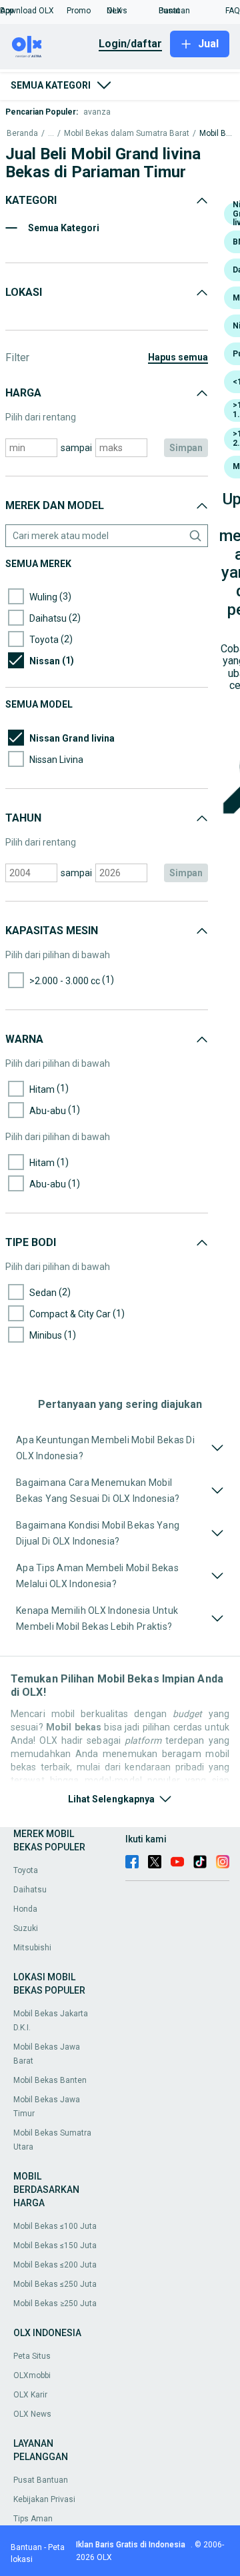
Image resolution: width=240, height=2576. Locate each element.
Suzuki (26, 1928)
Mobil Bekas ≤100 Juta (55, 2226)
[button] (33, 11)
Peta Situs (32, 2356)
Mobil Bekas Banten (50, 2080)
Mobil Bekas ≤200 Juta (55, 2265)
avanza (97, 112)
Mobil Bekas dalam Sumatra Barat (127, 134)
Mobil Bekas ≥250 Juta (55, 2303)
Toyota (26, 1870)
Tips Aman (33, 2519)
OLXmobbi (32, 2375)
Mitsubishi (32, 1948)
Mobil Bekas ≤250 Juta (55, 2284)
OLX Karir (30, 2395)
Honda (25, 1909)
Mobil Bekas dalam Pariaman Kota (216, 134)
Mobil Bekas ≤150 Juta (55, 2246)
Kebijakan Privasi (44, 2499)
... (51, 134)
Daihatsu (30, 1890)
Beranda (22, 134)
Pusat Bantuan (41, 2480)
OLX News (32, 2414)
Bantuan (26, 2547)
